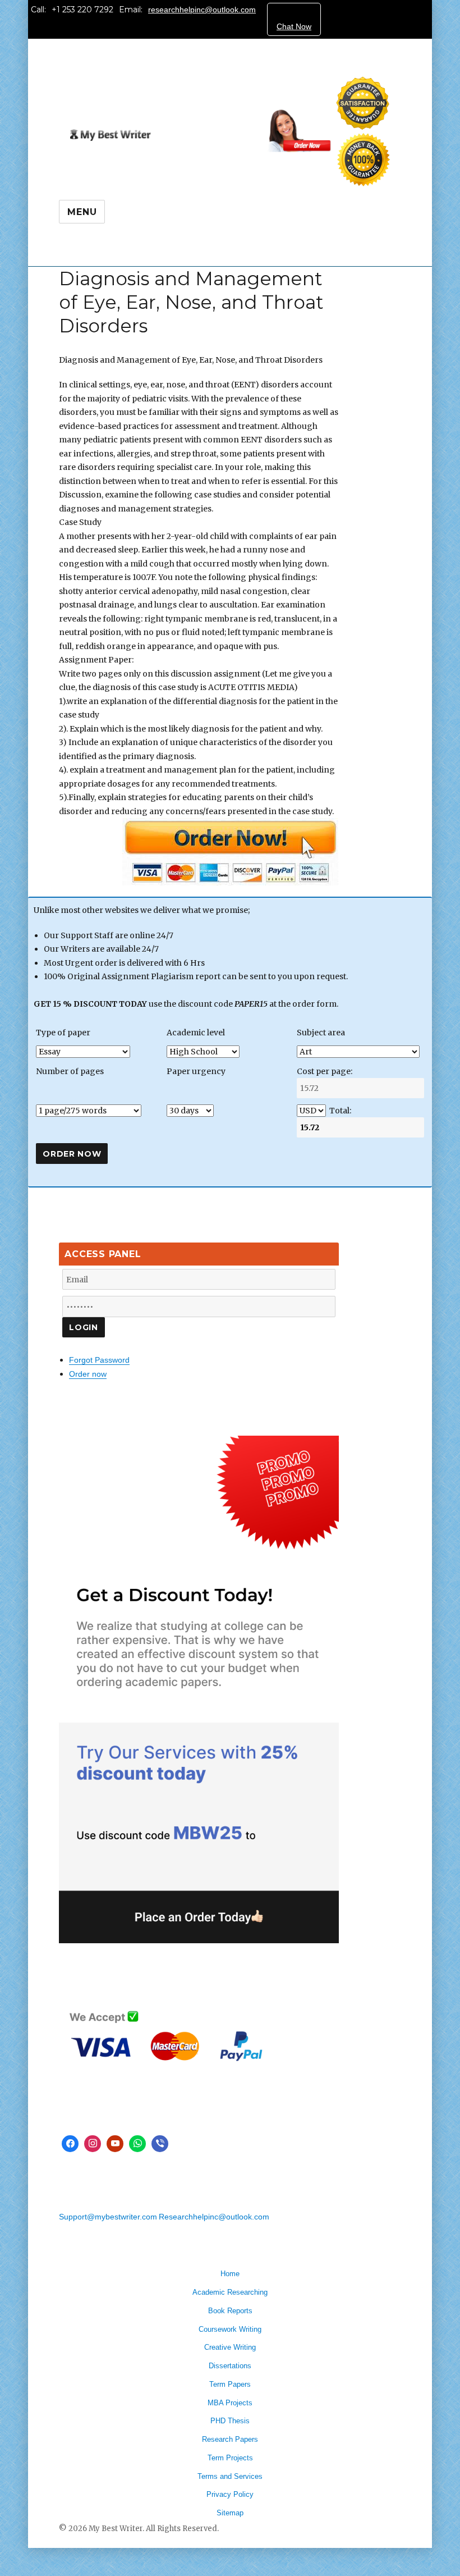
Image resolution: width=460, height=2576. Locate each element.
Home (230, 2274)
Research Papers (230, 2439)
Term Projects (230, 2458)
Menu (82, 212)
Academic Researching (230, 2292)
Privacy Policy (230, 2494)
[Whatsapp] (137, 2144)
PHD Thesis (230, 2421)
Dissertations (230, 2366)
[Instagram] (93, 2144)
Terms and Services (230, 2476)
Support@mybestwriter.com (108, 2217)
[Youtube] (115, 2144)
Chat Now (294, 26)
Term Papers (230, 2384)
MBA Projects (230, 2403)
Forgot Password (99, 1360)
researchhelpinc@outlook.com (202, 10)
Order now (88, 1374)
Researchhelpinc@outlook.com (214, 2217)
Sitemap (230, 2513)
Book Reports (230, 2311)
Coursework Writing (230, 2329)
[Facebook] (70, 2144)
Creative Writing (230, 2347)
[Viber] (160, 2144)
